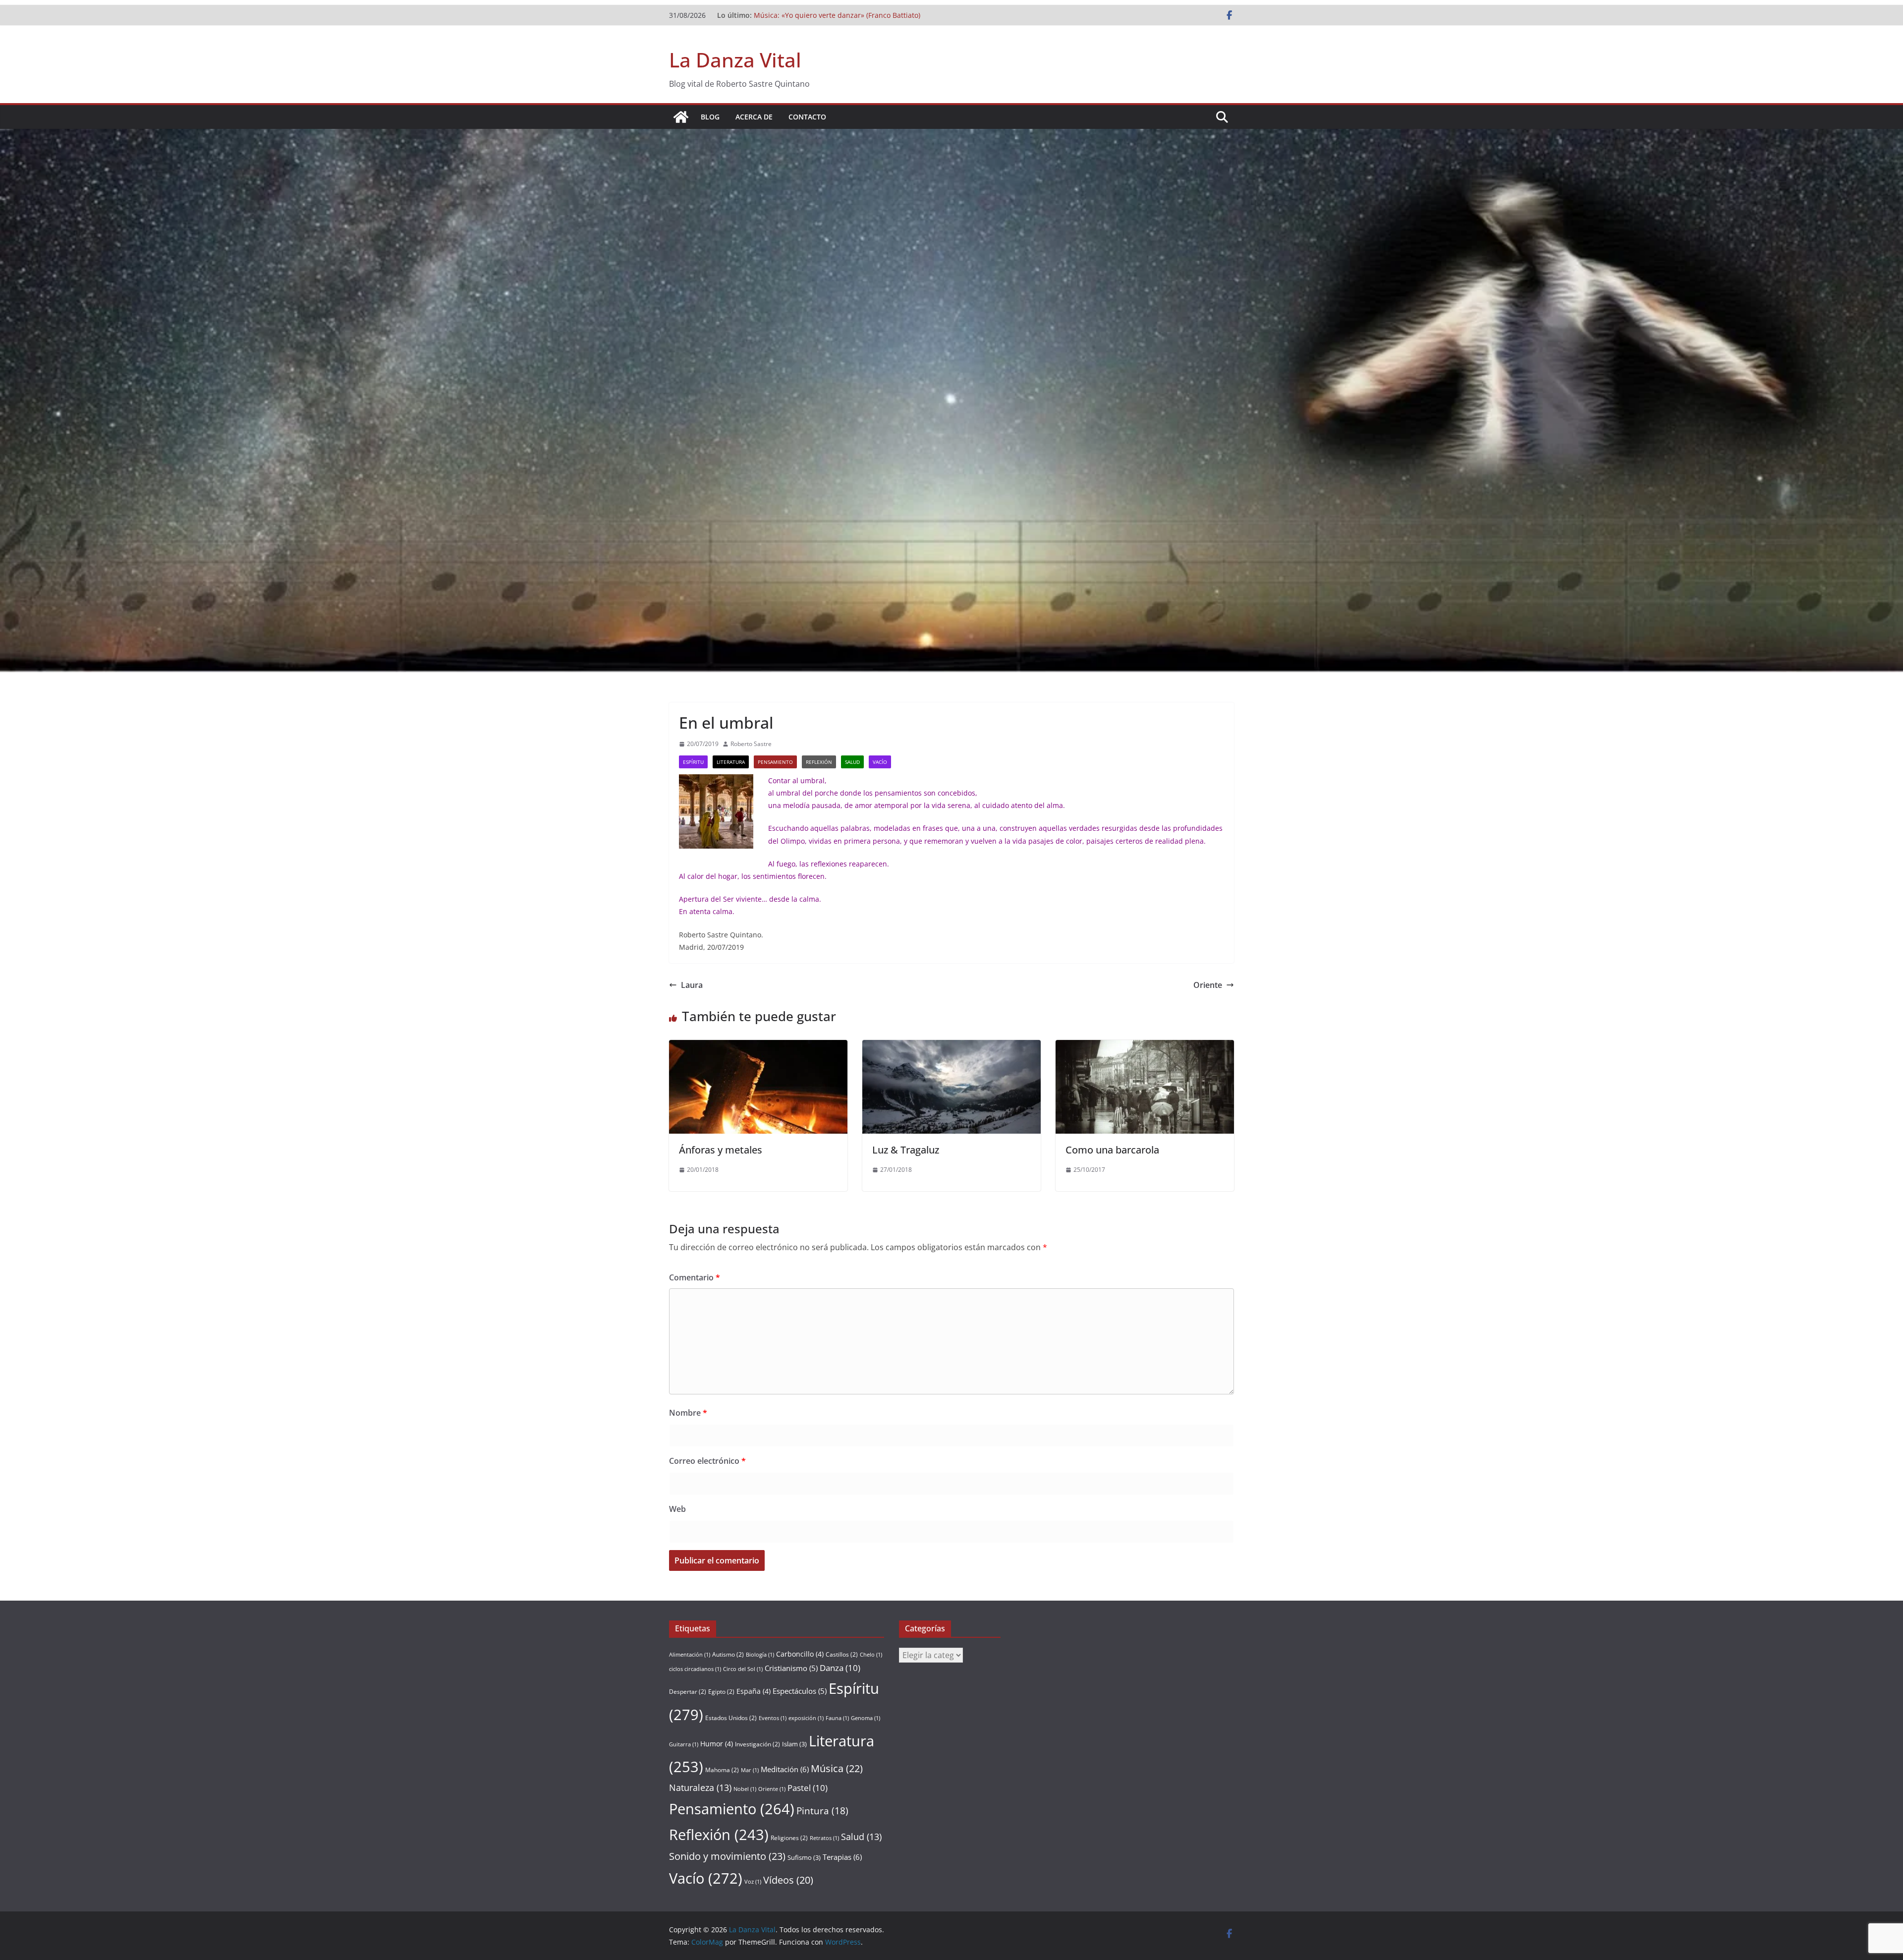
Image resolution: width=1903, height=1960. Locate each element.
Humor (717, 1744)
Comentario (695, 1277)
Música (837, 1768)
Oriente (1208, 985)
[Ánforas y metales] (758, 1047)
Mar (750, 1770)
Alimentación (690, 1655)
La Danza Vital (735, 60)
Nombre (688, 1413)
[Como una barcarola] (1145, 1047)
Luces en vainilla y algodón (798, 15)
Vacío (880, 762)
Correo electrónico (707, 1461)
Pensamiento (775, 762)
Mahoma (722, 1770)
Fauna (837, 1718)
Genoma (866, 1718)
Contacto (807, 117)
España (754, 1691)
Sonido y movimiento (727, 1856)
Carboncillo (800, 1654)
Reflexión (819, 762)
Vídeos (788, 1880)
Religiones (789, 1838)
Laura (692, 985)
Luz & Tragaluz (906, 1150)
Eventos (773, 1718)
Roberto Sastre (751, 744)
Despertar (688, 1692)
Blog (710, 117)
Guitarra (684, 1744)
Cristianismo (791, 1668)
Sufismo (804, 1857)
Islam (794, 1744)
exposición (806, 1718)
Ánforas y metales (721, 1150)
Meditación (785, 1769)
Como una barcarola (1112, 1150)
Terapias (842, 1857)
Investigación (757, 1744)
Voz (753, 1882)
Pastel (808, 1788)
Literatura (731, 762)
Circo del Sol (743, 1669)
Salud (852, 762)
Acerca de (754, 117)
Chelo (871, 1655)
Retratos (824, 1838)
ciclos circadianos (695, 1669)
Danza (840, 1668)
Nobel (745, 1789)
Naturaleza (700, 1787)
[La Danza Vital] (681, 117)
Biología (760, 1655)
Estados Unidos (731, 1718)
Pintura (822, 1811)
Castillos (842, 1654)
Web (677, 1509)
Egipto (721, 1692)
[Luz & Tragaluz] (951, 1047)
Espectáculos (800, 1691)
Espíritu (693, 762)
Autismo (728, 1654)
